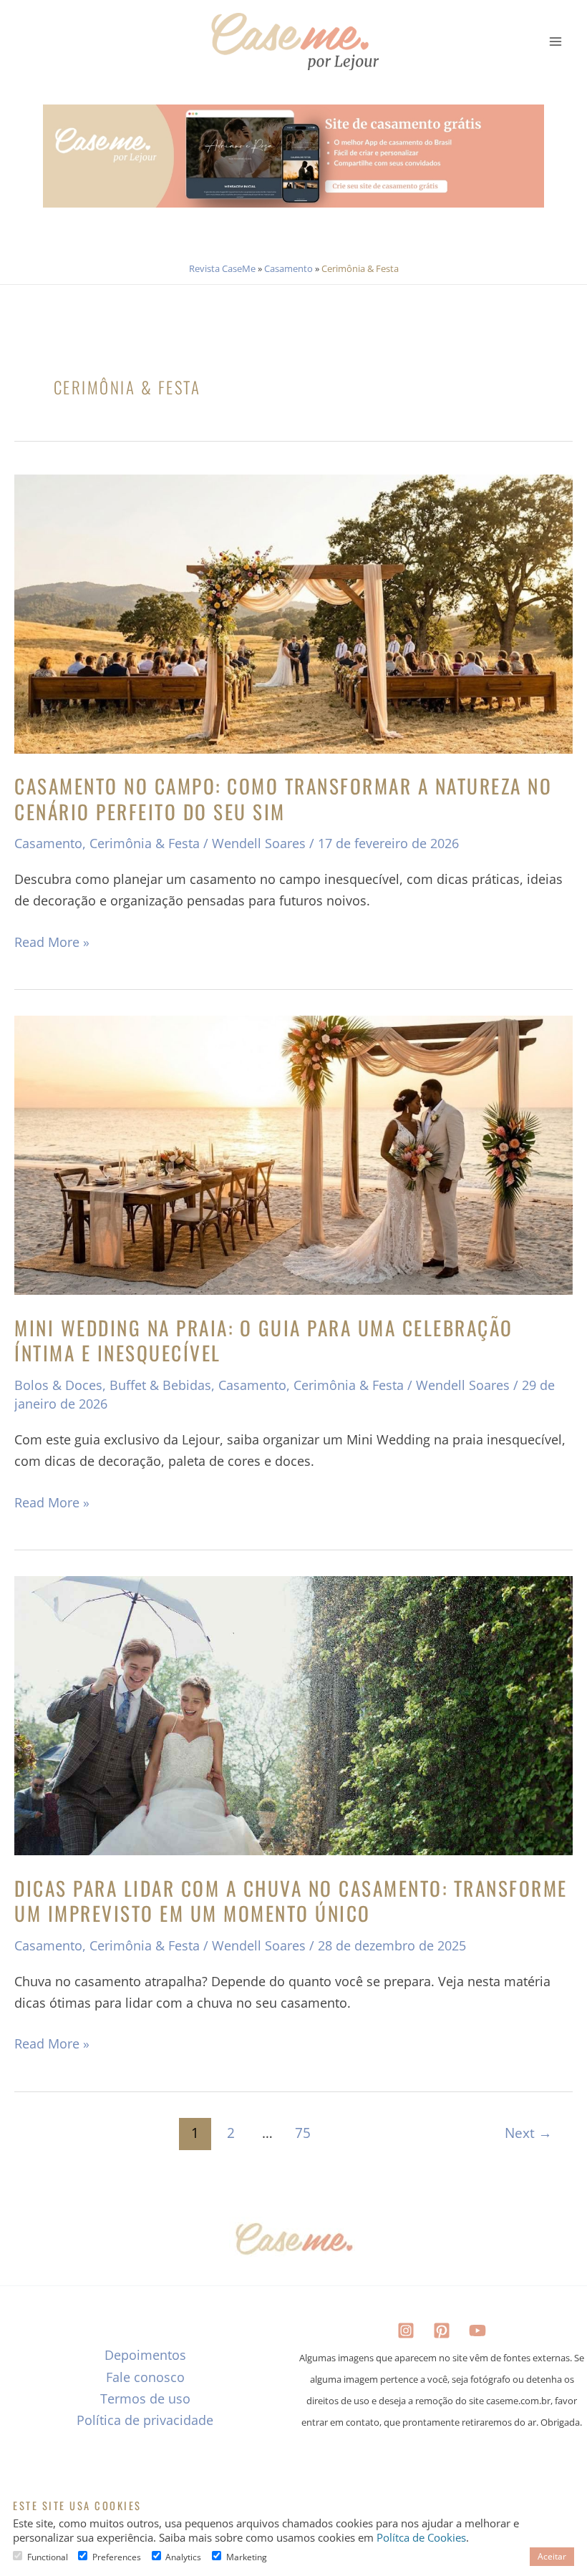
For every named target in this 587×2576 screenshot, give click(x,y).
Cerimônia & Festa (145, 843)
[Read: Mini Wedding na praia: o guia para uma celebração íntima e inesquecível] (293, 1155)
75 (303, 2133)
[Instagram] (406, 2330)
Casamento (288, 268)
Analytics (183, 2557)
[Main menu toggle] (556, 41)
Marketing (247, 2557)
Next (528, 2133)
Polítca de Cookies (421, 2537)
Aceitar (552, 2556)
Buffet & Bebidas (160, 1385)
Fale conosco (145, 2377)
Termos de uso (145, 2398)
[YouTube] (477, 2330)
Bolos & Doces (58, 1385)
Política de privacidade (145, 2420)
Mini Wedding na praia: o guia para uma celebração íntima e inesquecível (264, 1340)
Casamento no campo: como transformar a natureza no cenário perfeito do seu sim (283, 798)
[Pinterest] (442, 2330)
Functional (48, 2557)
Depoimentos (145, 2355)
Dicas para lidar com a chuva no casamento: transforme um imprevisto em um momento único (291, 1901)
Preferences (117, 2557)
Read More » (52, 941)
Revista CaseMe (222, 268)
